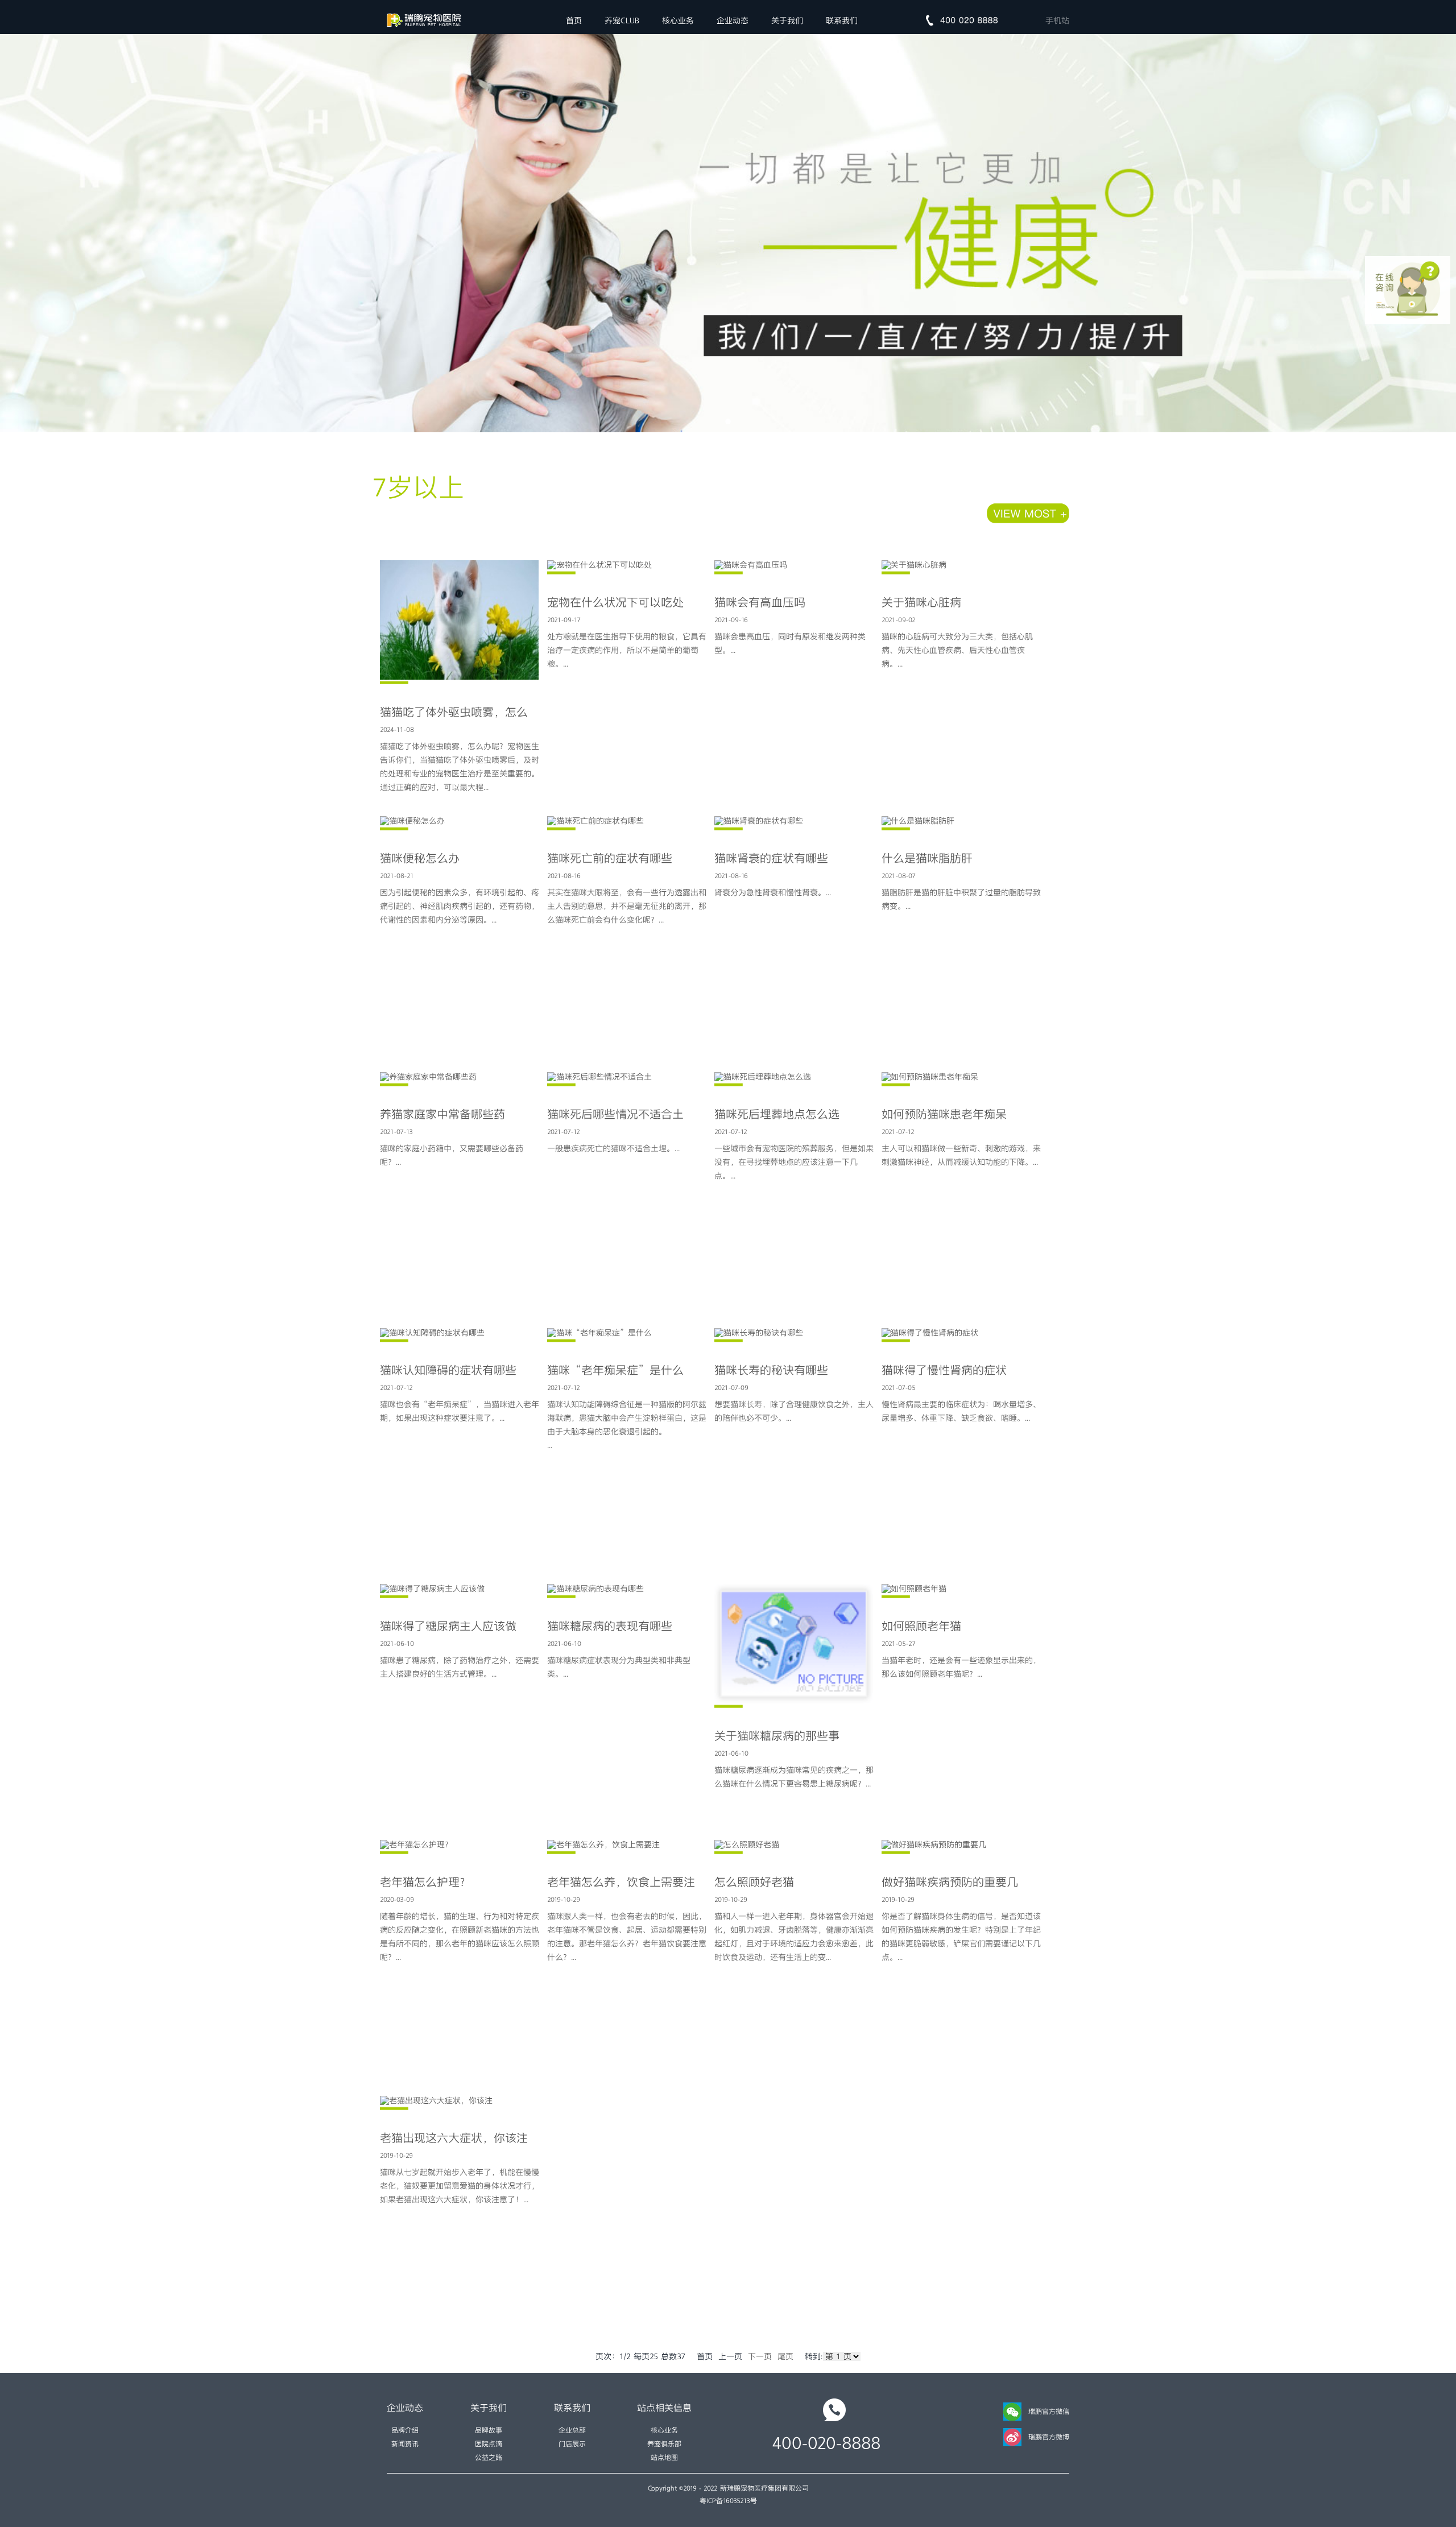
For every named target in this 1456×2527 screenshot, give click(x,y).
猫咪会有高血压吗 (760, 602)
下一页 (760, 2356)
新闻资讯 (405, 2444)
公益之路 (489, 2458)
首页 (574, 20)
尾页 (785, 2356)
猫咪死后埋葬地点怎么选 (777, 1114)
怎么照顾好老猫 (754, 1882)
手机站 (1057, 20)
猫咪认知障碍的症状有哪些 (448, 1370)
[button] (728, 421)
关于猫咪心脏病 (921, 602)
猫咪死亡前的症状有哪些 (610, 858)
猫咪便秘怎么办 (420, 858)
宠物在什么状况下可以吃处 (615, 602)
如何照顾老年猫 (921, 1626)
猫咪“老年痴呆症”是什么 (615, 1370)
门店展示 (572, 2444)
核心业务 (678, 20)
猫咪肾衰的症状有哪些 (771, 858)
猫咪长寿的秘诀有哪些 (771, 1370)
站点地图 (664, 2458)
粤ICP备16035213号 (728, 2501)
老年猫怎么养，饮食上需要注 (621, 1882)
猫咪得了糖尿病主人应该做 (448, 1626)
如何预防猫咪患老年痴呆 (944, 1114)
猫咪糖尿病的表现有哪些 (610, 1626)
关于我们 (787, 20)
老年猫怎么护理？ (425, 1882)
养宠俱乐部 (664, 2444)
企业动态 (733, 20)
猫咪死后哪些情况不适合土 (615, 1114)
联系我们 (842, 20)
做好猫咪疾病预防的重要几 (950, 1882)
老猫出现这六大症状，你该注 (454, 2138)
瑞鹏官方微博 (1049, 2437)
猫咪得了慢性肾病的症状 (944, 1370)
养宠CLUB (622, 20)
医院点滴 (489, 2444)
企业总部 (572, 2430)
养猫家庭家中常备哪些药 (442, 1114)
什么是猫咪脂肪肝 (927, 858)
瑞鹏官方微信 (1049, 2412)
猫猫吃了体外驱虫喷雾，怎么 (454, 712)
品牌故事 (489, 2430)
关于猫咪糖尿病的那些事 (777, 1736)
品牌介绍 (405, 2430)
